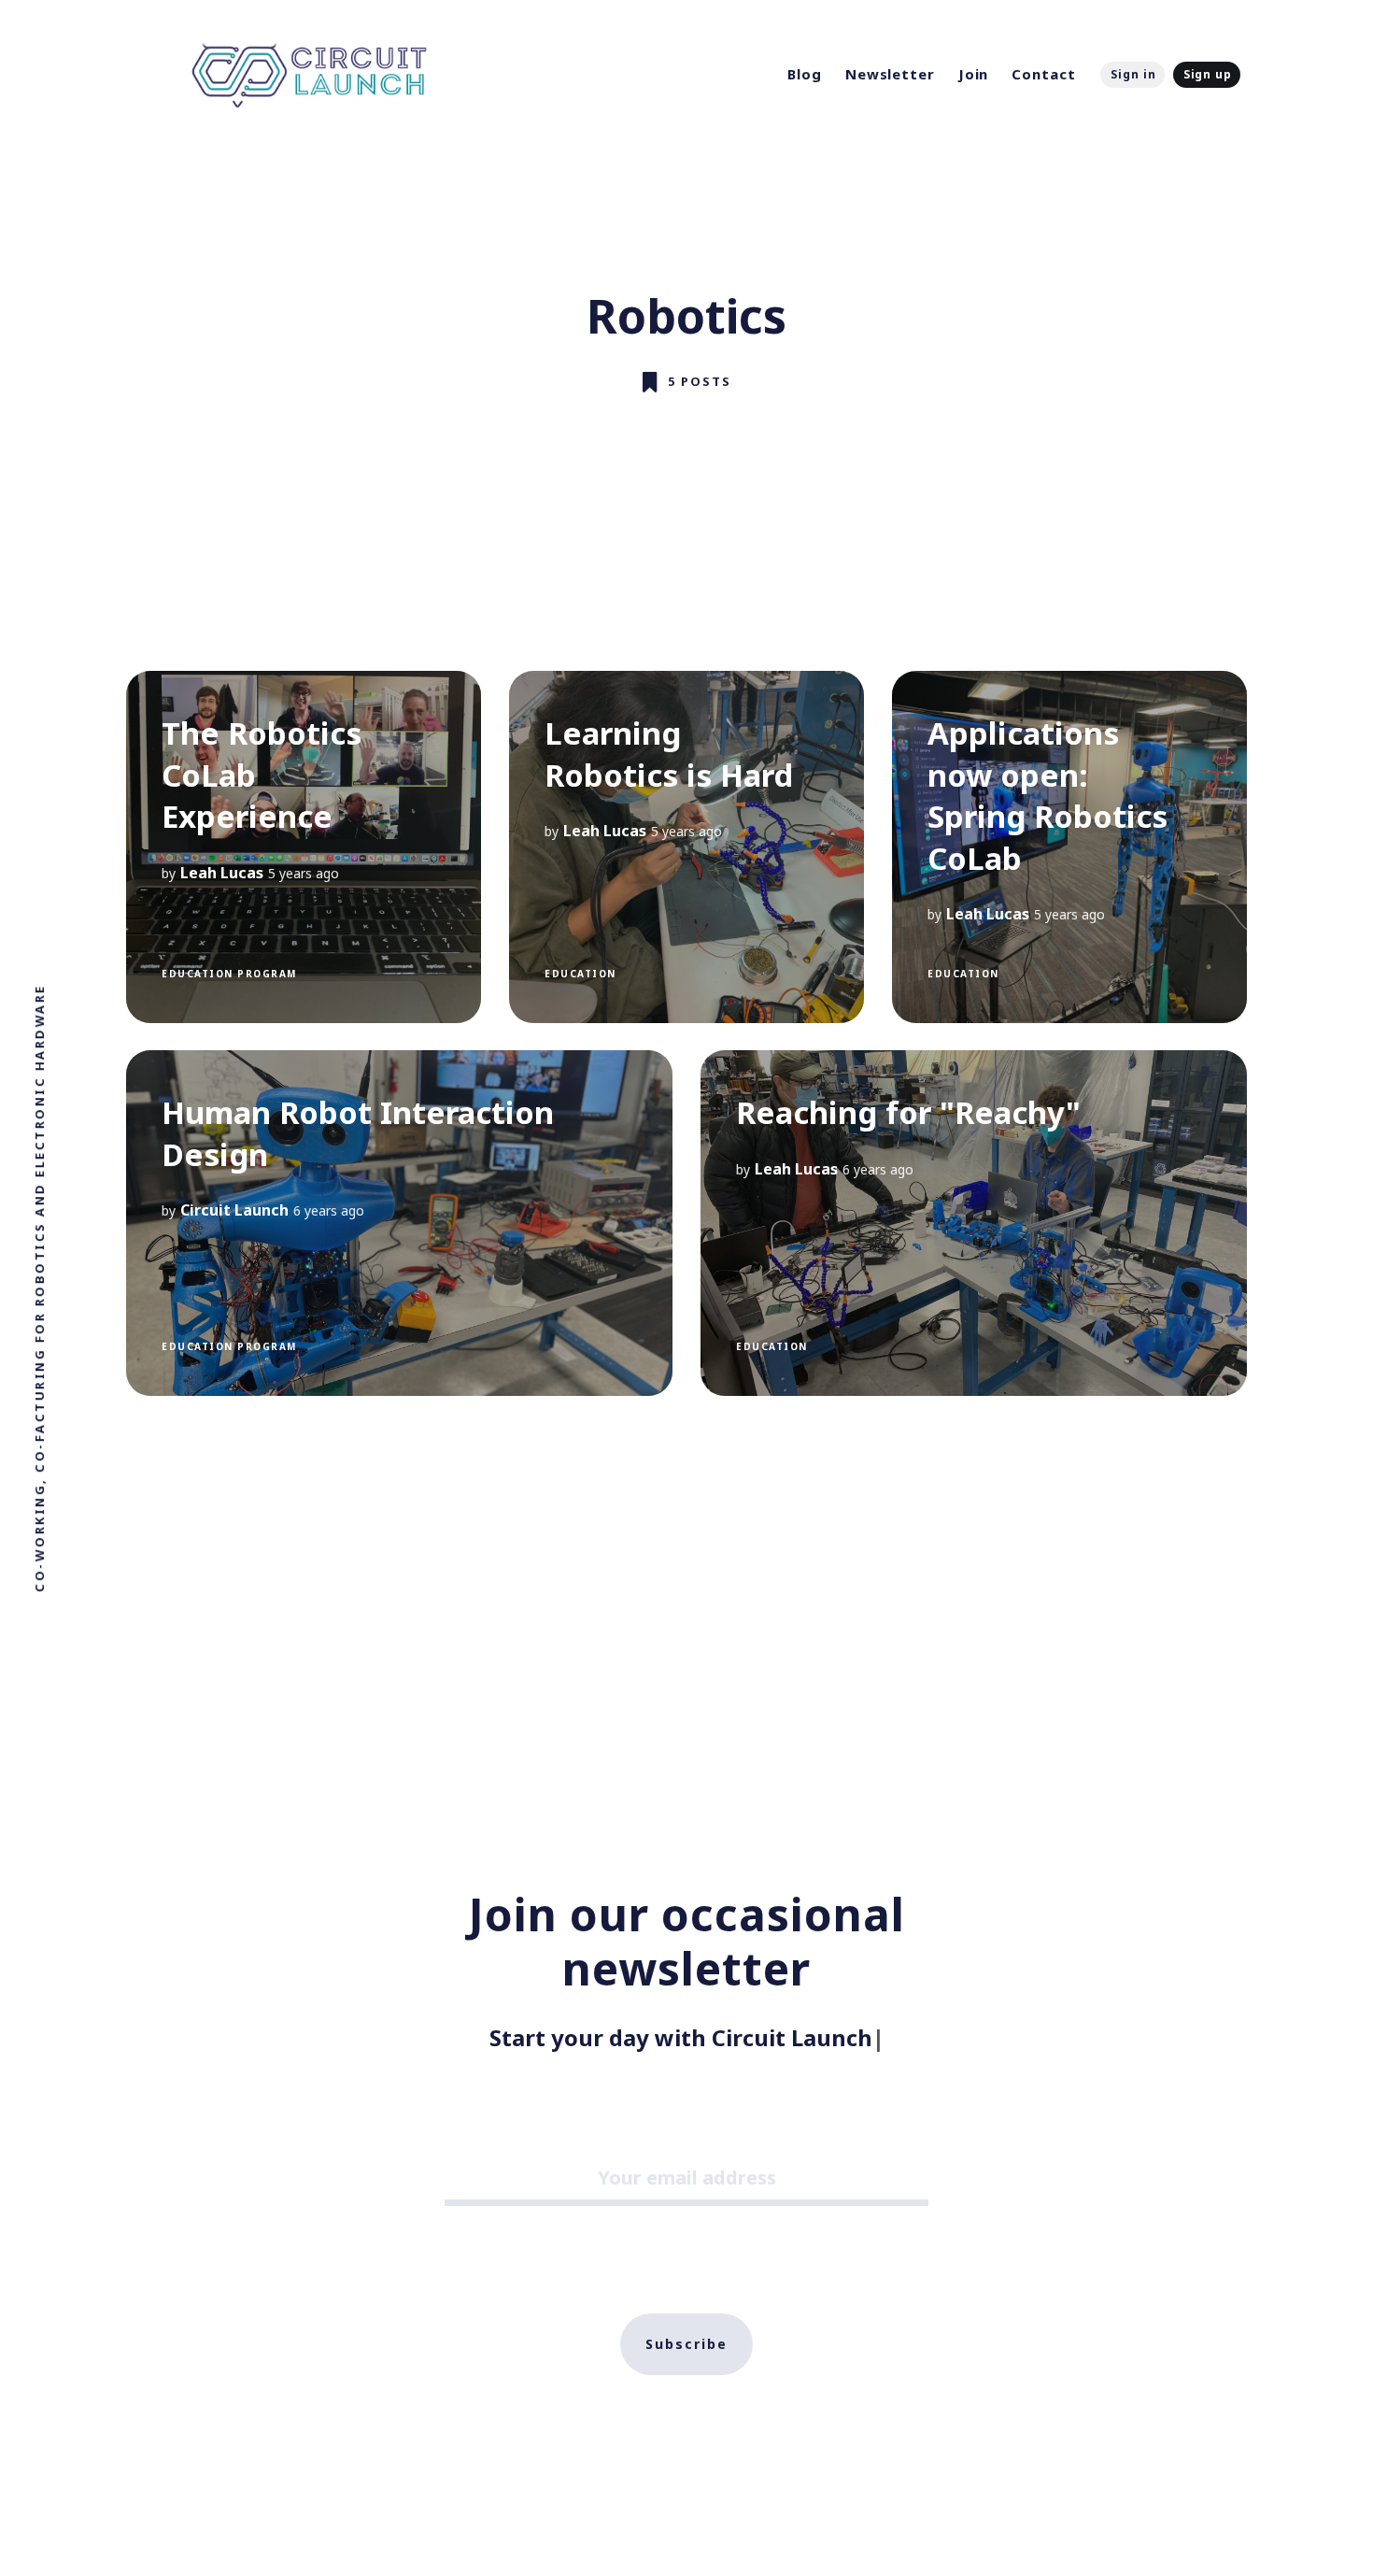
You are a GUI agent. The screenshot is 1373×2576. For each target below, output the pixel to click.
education (580, 973)
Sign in (1133, 74)
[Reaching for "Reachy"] (974, 1223)
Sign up (1208, 74)
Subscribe (686, 2344)
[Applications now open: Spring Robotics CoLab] (1069, 847)
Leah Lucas (222, 872)
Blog (805, 74)
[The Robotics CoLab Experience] (304, 847)
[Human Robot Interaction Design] (399, 1223)
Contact (1043, 74)
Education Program (229, 973)
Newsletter (890, 74)
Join (974, 74)
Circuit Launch (234, 1210)
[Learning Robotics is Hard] (686, 847)
